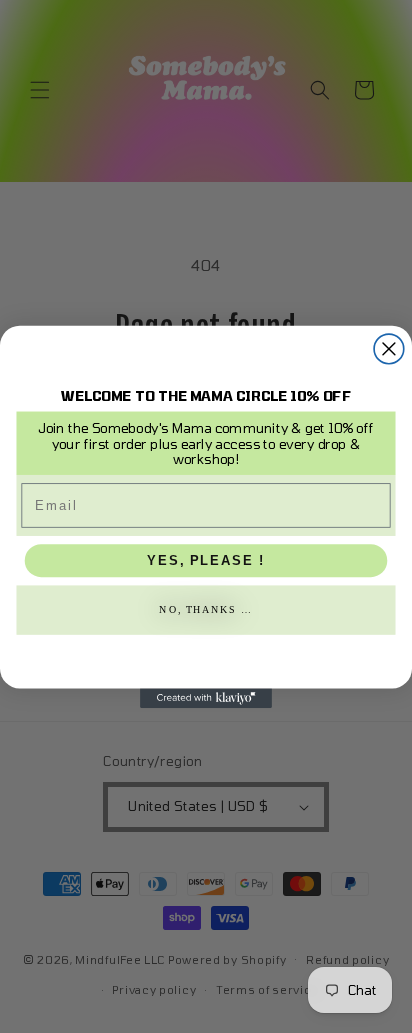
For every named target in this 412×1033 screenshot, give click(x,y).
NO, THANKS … (205, 610)
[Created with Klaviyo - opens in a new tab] (206, 698)
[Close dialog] (389, 349)
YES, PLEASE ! (205, 560)
